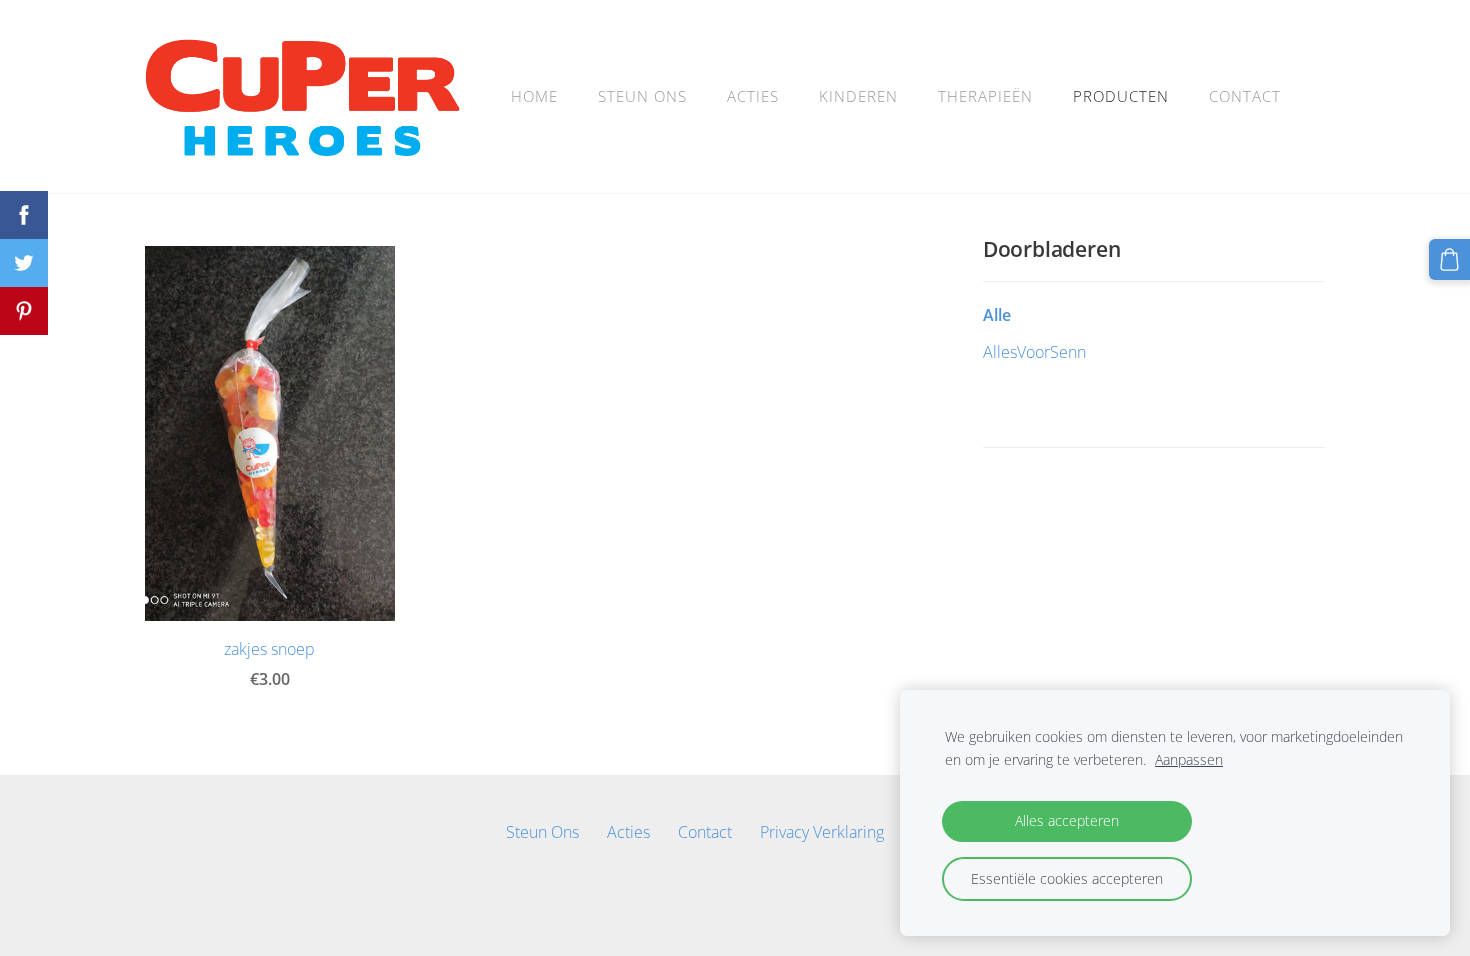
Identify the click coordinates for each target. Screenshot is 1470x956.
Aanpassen (1189, 759)
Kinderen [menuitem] (858, 96)
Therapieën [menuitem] (985, 96)
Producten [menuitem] (1121, 96)
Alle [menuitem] (997, 315)
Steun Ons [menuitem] (642, 96)
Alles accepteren (1067, 820)
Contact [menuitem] (1245, 96)
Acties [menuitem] (753, 96)
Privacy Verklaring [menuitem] (822, 832)
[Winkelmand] (1449, 259)
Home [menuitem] (534, 96)
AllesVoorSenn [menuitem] (1034, 352)
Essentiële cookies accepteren (1067, 878)
